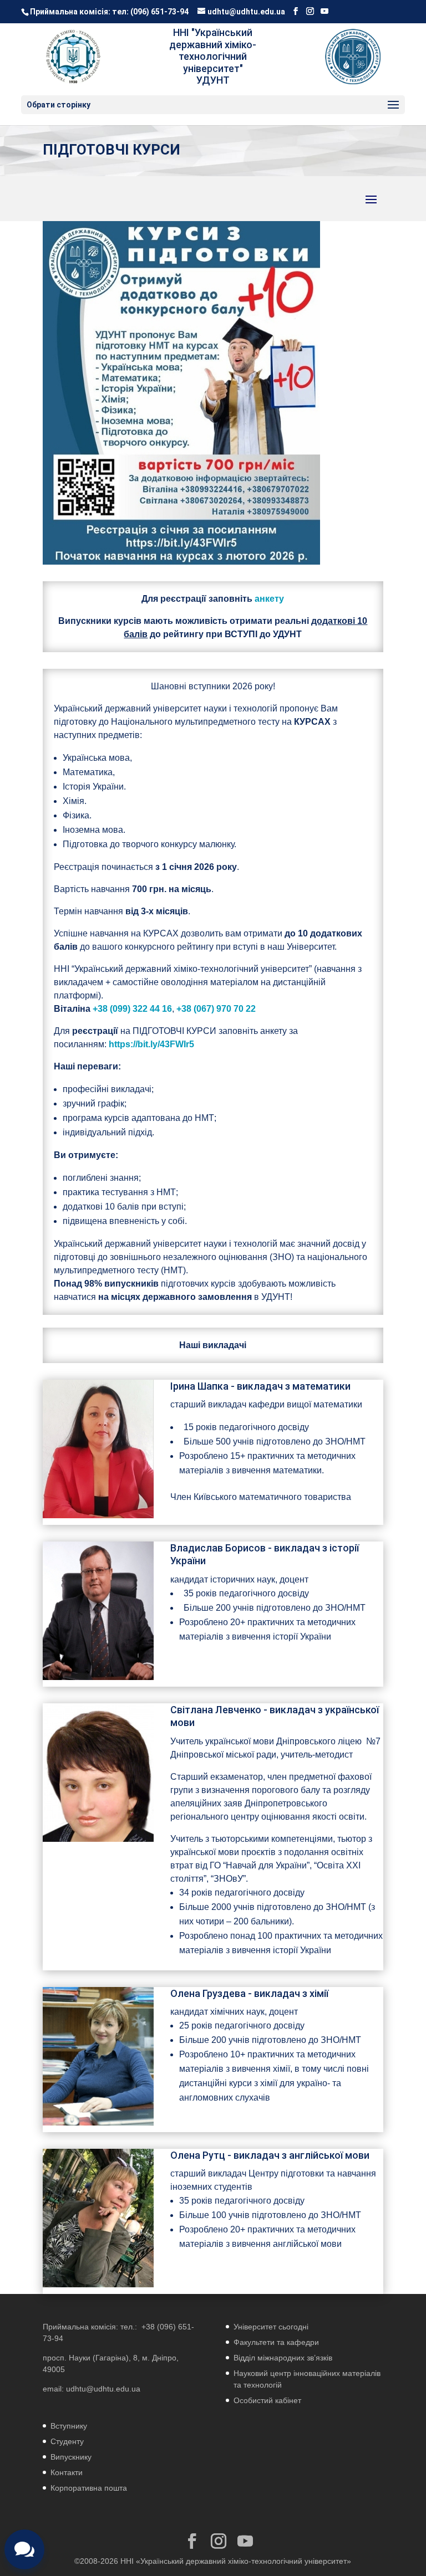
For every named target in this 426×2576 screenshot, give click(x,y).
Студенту (67, 2441)
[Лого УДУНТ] (353, 57)
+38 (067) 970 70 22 (216, 1009)
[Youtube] (324, 11)
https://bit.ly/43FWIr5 (151, 1044)
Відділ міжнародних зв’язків (283, 2358)
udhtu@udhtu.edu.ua (103, 2389)
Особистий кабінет (267, 2400)
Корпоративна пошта (89, 2488)
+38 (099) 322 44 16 (132, 1009)
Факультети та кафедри (276, 2342)
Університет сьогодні (271, 2327)
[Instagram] (310, 11)
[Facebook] (296, 11)
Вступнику (69, 2426)
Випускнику (71, 2457)
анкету (269, 599)
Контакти (67, 2472)
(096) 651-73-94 (159, 12)
